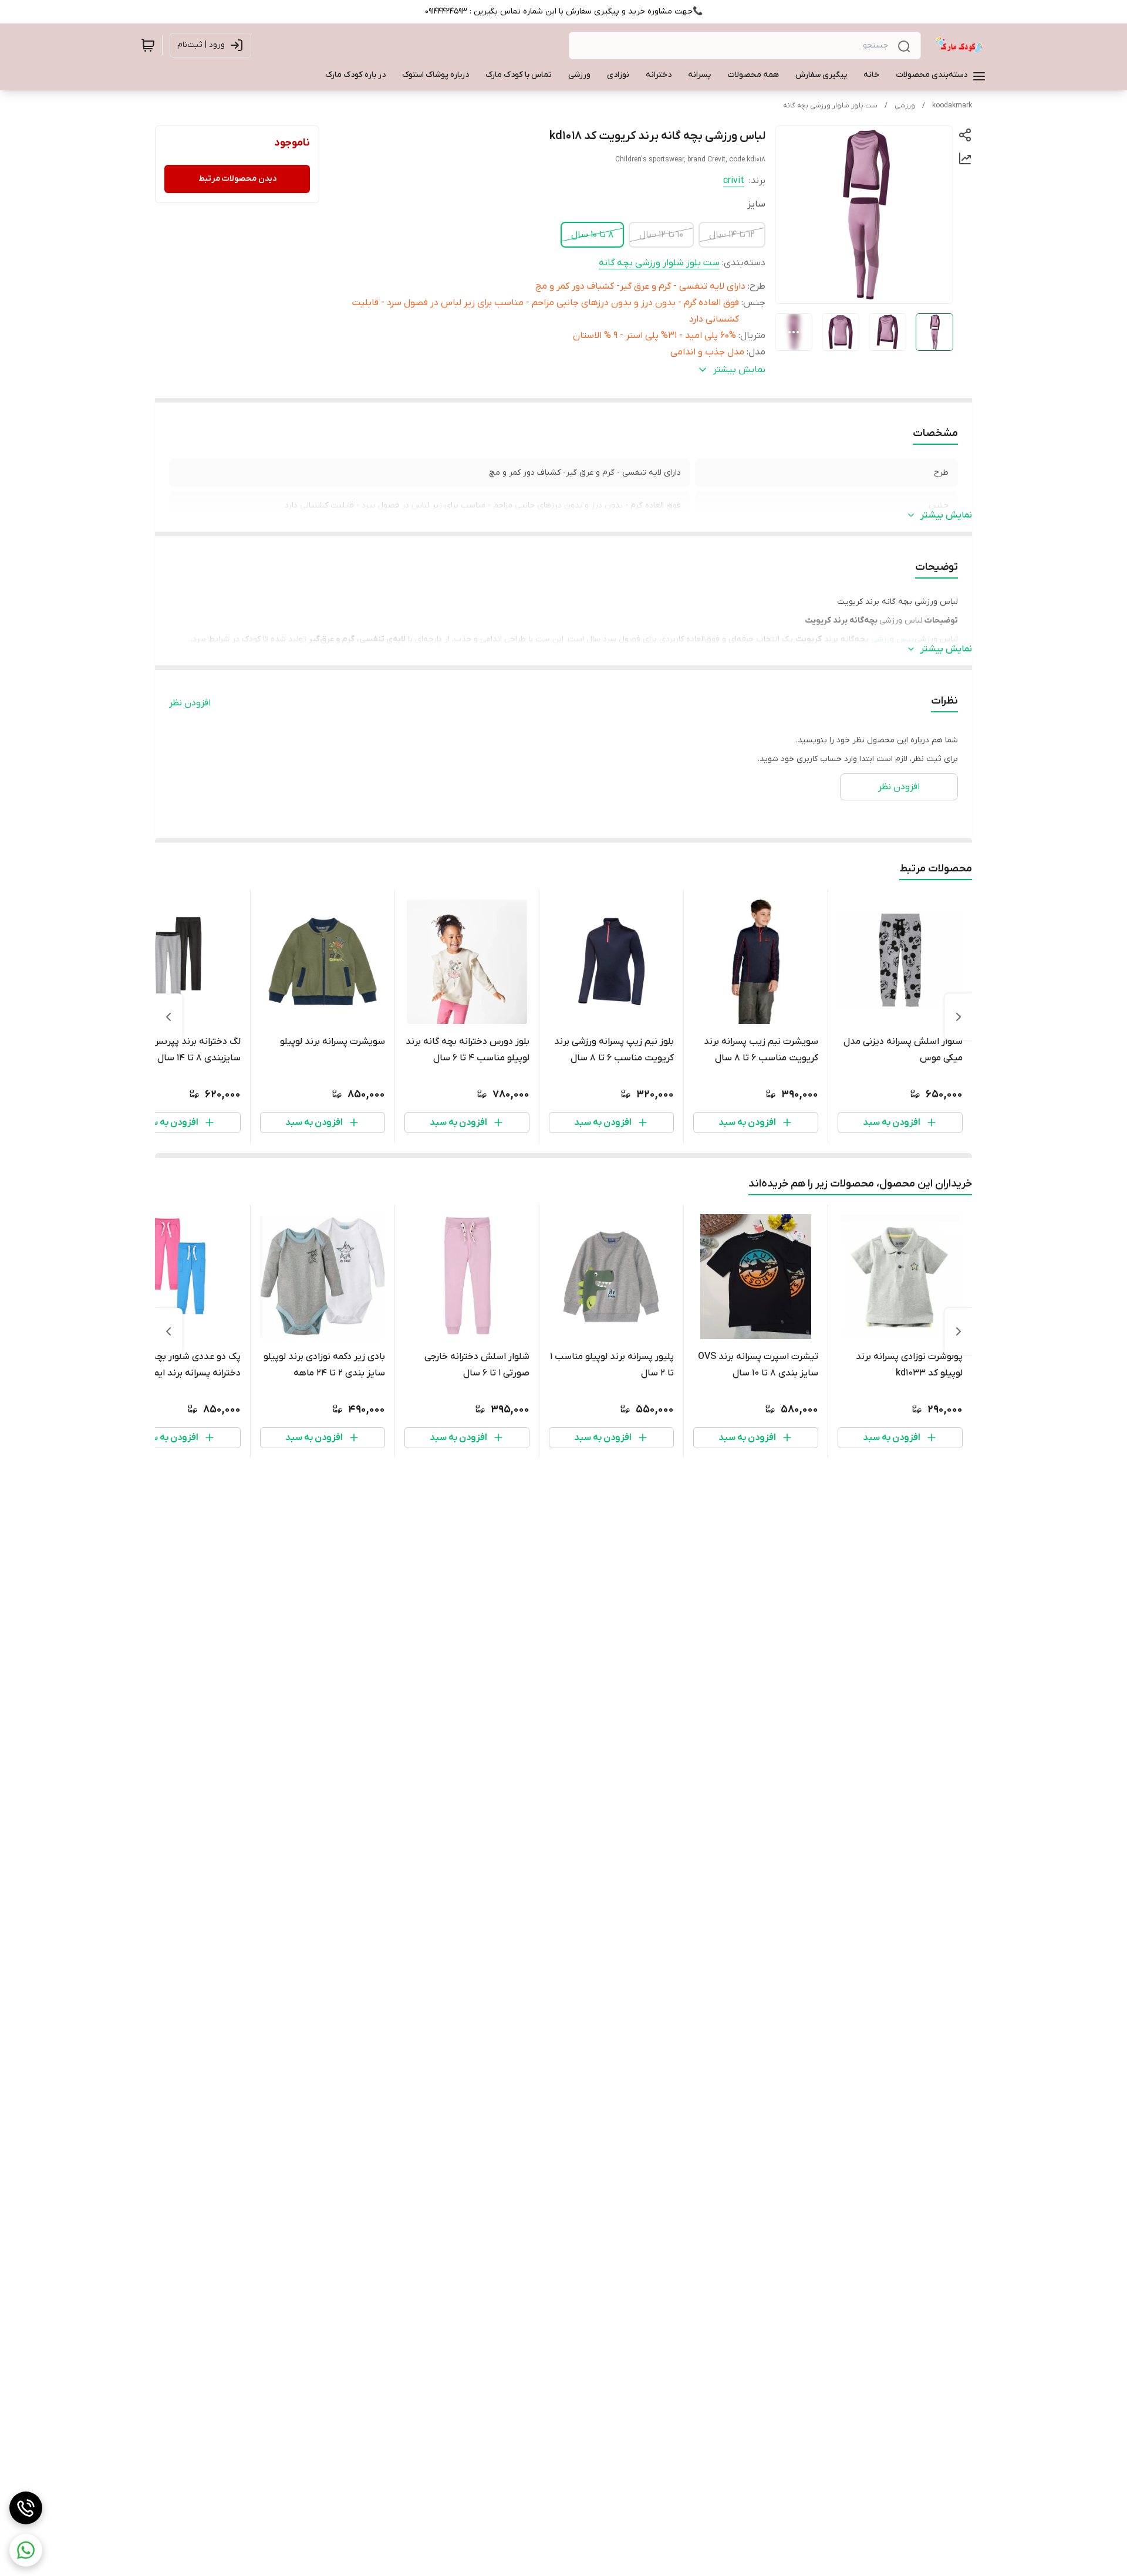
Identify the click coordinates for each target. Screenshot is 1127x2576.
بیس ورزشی (893, 639)
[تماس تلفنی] (26, 2508)
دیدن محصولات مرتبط (237, 179)
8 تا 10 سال (592, 235)
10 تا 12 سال (661, 235)
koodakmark (952, 106)
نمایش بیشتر (946, 515)
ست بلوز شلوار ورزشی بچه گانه (830, 106)
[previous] (959, 1017)
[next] (168, 1017)
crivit (734, 181)
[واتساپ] (26, 2550)
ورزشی (905, 106)
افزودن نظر (190, 703)
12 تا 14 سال (732, 235)
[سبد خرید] (148, 45)
